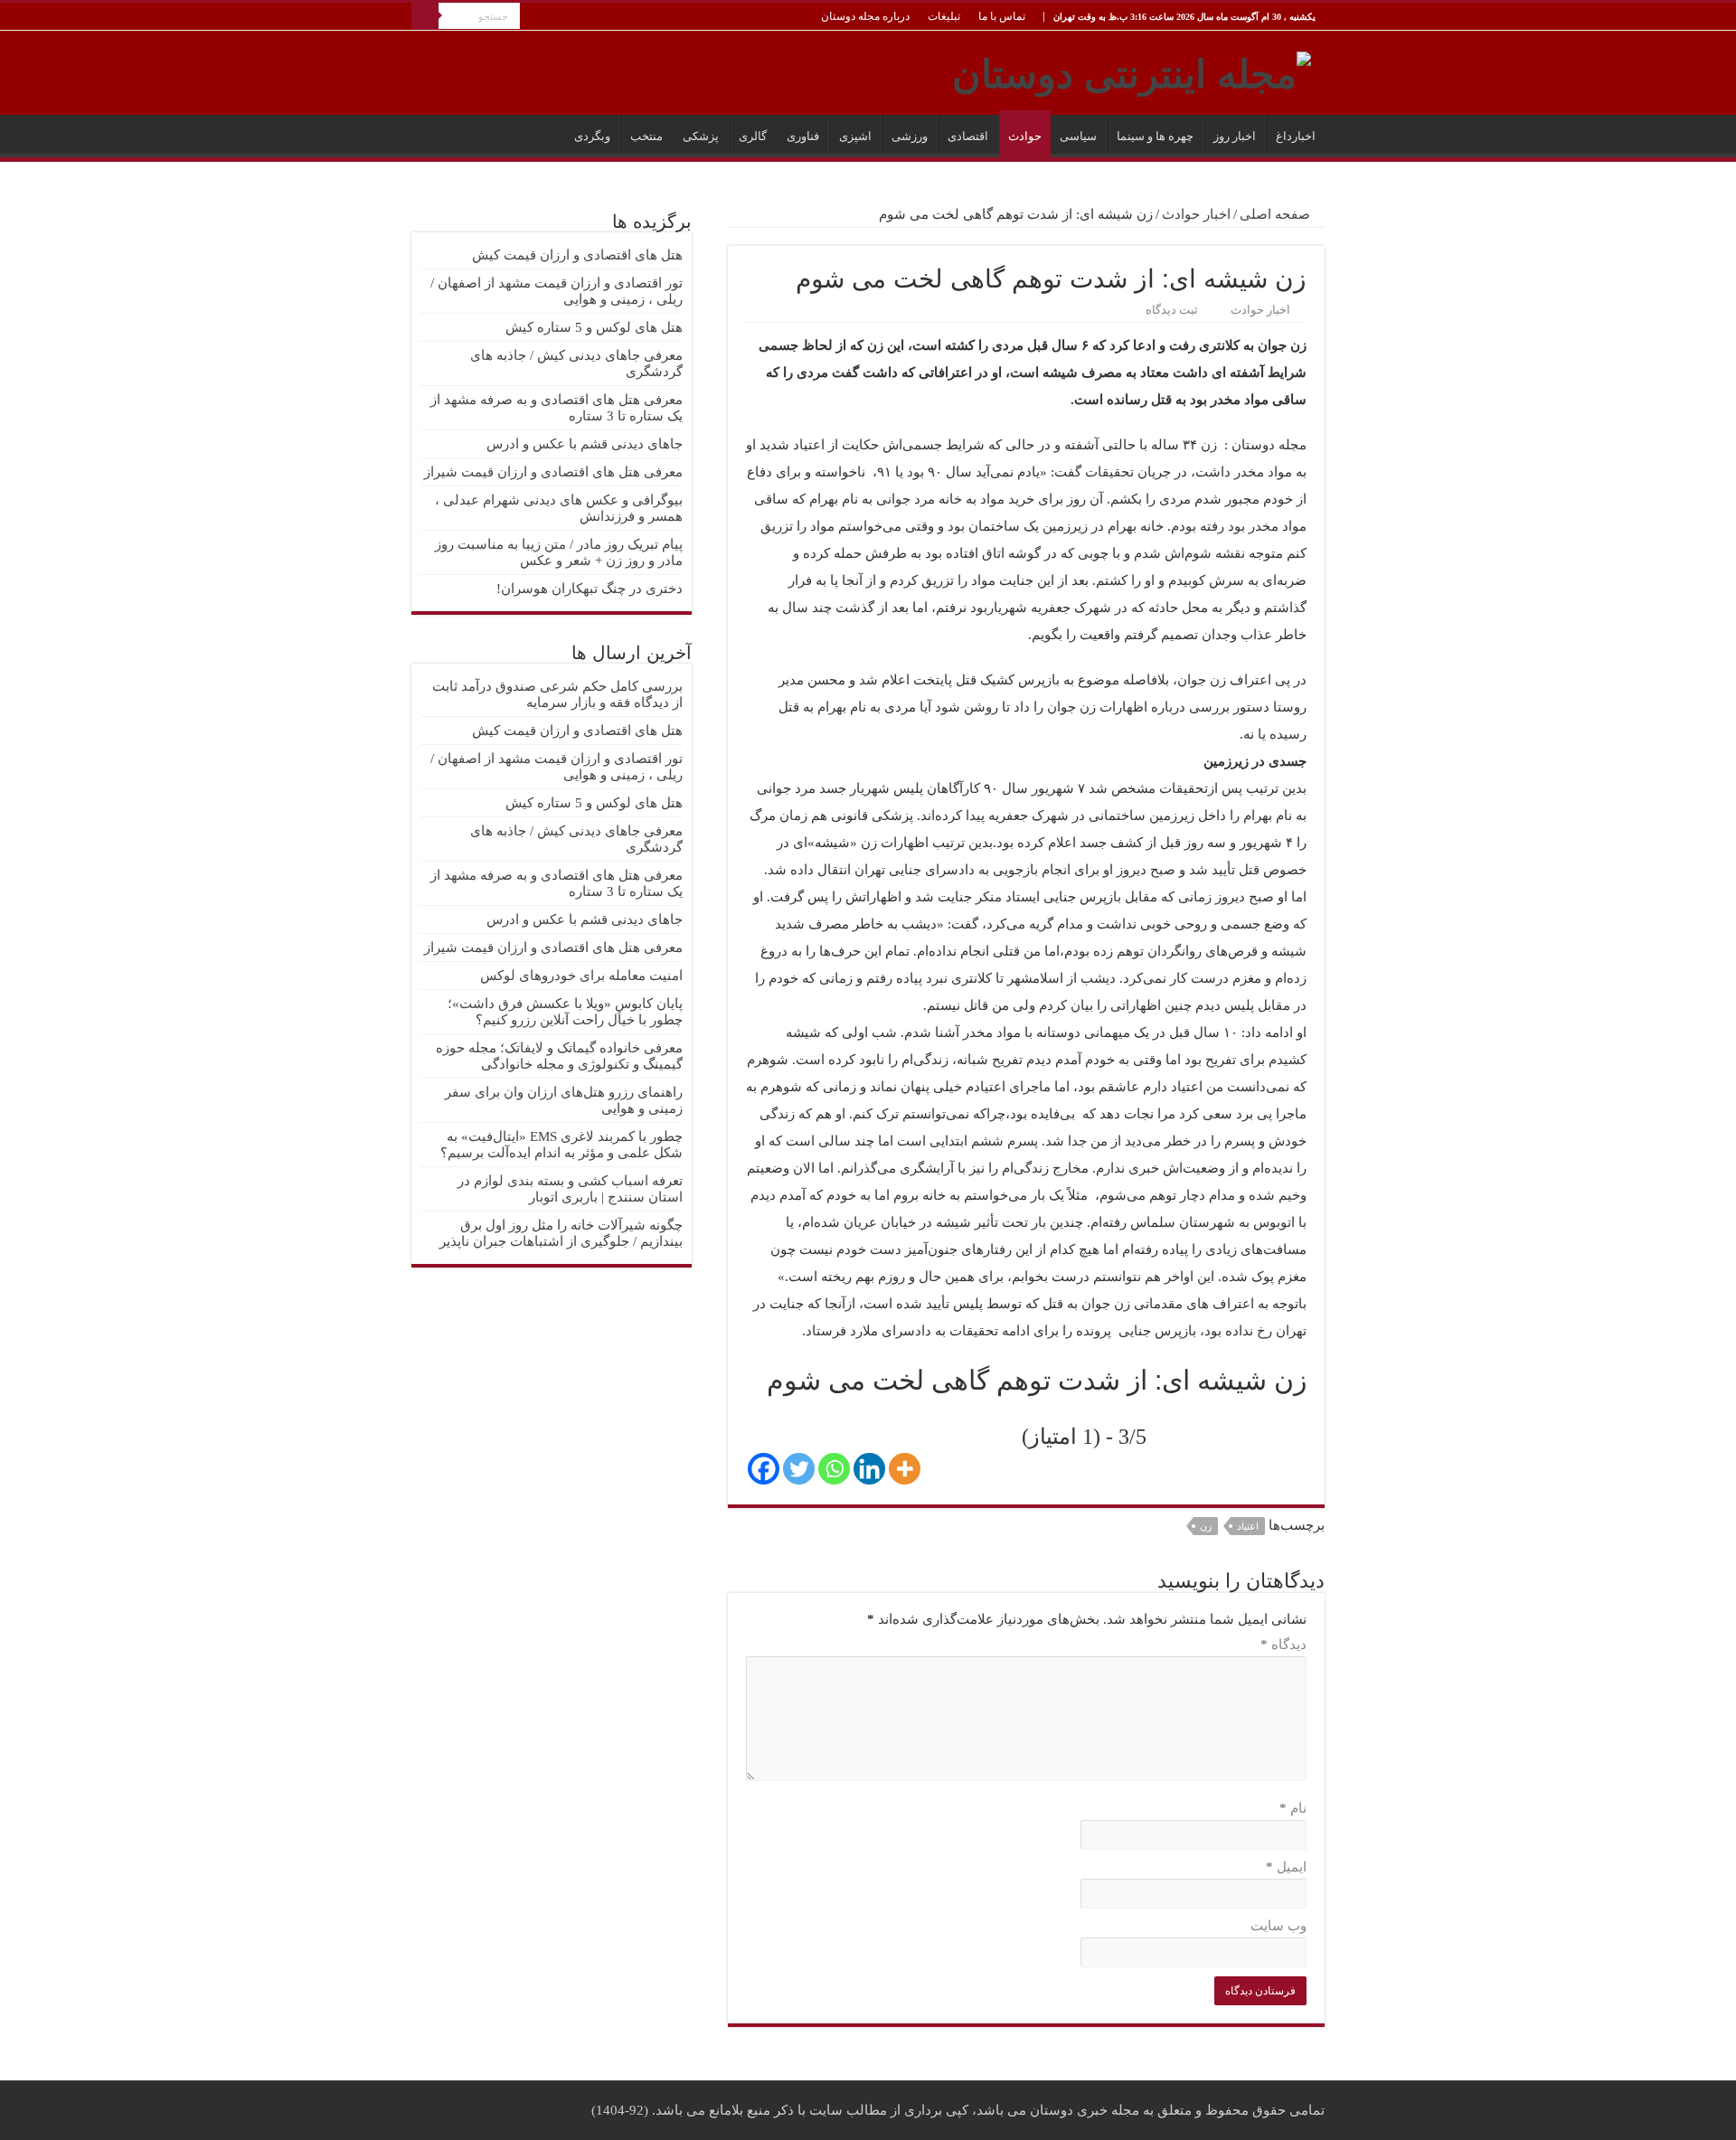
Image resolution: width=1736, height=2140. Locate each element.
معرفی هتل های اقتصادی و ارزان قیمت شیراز (553, 472)
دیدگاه (1283, 1645)
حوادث (1025, 136)
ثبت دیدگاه (1172, 310)
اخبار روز (1235, 136)
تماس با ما (1002, 16)
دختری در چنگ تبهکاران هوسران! (590, 589)
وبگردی (592, 136)
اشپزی (855, 136)
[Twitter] (799, 1469)
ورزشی (910, 136)
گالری (753, 136)
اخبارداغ (1296, 136)
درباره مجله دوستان (865, 16)
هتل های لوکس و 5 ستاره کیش (594, 327)
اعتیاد (1248, 1526)
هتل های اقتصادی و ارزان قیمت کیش (577, 255)
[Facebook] (764, 1469)
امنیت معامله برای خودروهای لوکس (581, 976)
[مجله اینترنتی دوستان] (1132, 71)
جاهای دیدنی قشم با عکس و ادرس (585, 444)
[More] (905, 1469)
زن (1206, 1526)
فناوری (803, 136)
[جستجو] (425, 16)
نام (1293, 1808)
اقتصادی (968, 136)
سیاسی (1078, 136)
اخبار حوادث (1196, 214)
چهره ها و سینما (1155, 136)
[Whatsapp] (834, 1469)
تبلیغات (944, 16)
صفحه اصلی (1277, 214)
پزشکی (701, 136)
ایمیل (1286, 1867)
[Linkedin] (869, 1469)
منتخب (646, 136)
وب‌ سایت (1278, 1926)
